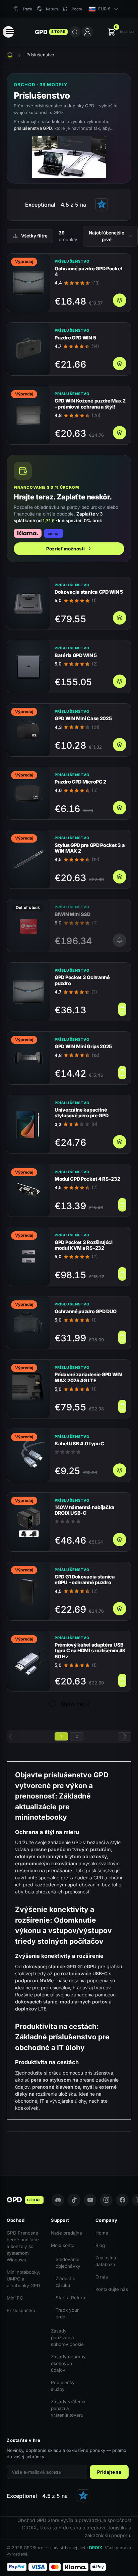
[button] (122, 32)
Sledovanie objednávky (68, 2263)
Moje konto (63, 2245)
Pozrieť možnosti (65, 549)
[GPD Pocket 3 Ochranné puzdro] (28, 992)
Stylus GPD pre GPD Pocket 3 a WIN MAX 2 (90, 848)
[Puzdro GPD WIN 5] (28, 349)
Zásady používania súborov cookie (67, 2338)
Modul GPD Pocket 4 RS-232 (87, 1179)
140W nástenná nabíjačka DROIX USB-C (85, 1510)
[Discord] (58, 2200)
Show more (75, 1704)
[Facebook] (122, 2200)
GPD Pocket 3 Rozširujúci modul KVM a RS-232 (84, 1245)
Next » (125, 1736)
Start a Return (70, 2298)
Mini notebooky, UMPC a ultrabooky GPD (23, 2279)
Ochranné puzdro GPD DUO (86, 1311)
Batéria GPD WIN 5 (76, 655)
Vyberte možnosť (120, 300)
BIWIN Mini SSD (73, 914)
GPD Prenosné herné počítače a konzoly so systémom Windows (23, 2246)
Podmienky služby (63, 2386)
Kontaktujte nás (112, 2289)
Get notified (120, 940)
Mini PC (15, 2298)
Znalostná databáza (106, 2261)
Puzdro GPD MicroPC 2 (80, 782)
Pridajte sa (109, 2472)
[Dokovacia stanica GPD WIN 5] (28, 604)
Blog (100, 2245)
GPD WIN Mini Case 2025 (83, 718)
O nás (102, 2277)
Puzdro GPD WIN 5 (75, 338)
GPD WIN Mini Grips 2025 (83, 1046)
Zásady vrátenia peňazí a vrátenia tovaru (68, 2408)
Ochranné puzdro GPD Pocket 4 (89, 271)
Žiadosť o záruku (65, 2282)
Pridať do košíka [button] (122, 1009)
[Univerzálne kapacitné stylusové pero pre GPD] (28, 1124)
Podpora (79, 9)
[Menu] (8, 32)
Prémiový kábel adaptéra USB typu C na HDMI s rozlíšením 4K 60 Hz (90, 1651)
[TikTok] (74, 2200)
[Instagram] (106, 2200)
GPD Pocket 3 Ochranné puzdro (82, 980)
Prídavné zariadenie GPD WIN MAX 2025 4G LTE (88, 1377)
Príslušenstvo (21, 2310)
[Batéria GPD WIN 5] (28, 667)
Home (102, 2233)
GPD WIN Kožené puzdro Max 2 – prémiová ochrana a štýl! (90, 404)
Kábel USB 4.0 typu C (79, 1443)
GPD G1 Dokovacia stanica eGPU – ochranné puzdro (85, 1579)
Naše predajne (66, 2233)
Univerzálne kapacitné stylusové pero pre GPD (81, 1113)
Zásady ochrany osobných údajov (68, 2363)
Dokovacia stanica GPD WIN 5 (89, 592)
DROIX (96, 2548)
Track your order (67, 2313)
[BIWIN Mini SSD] (28, 926)
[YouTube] (90, 2200)
